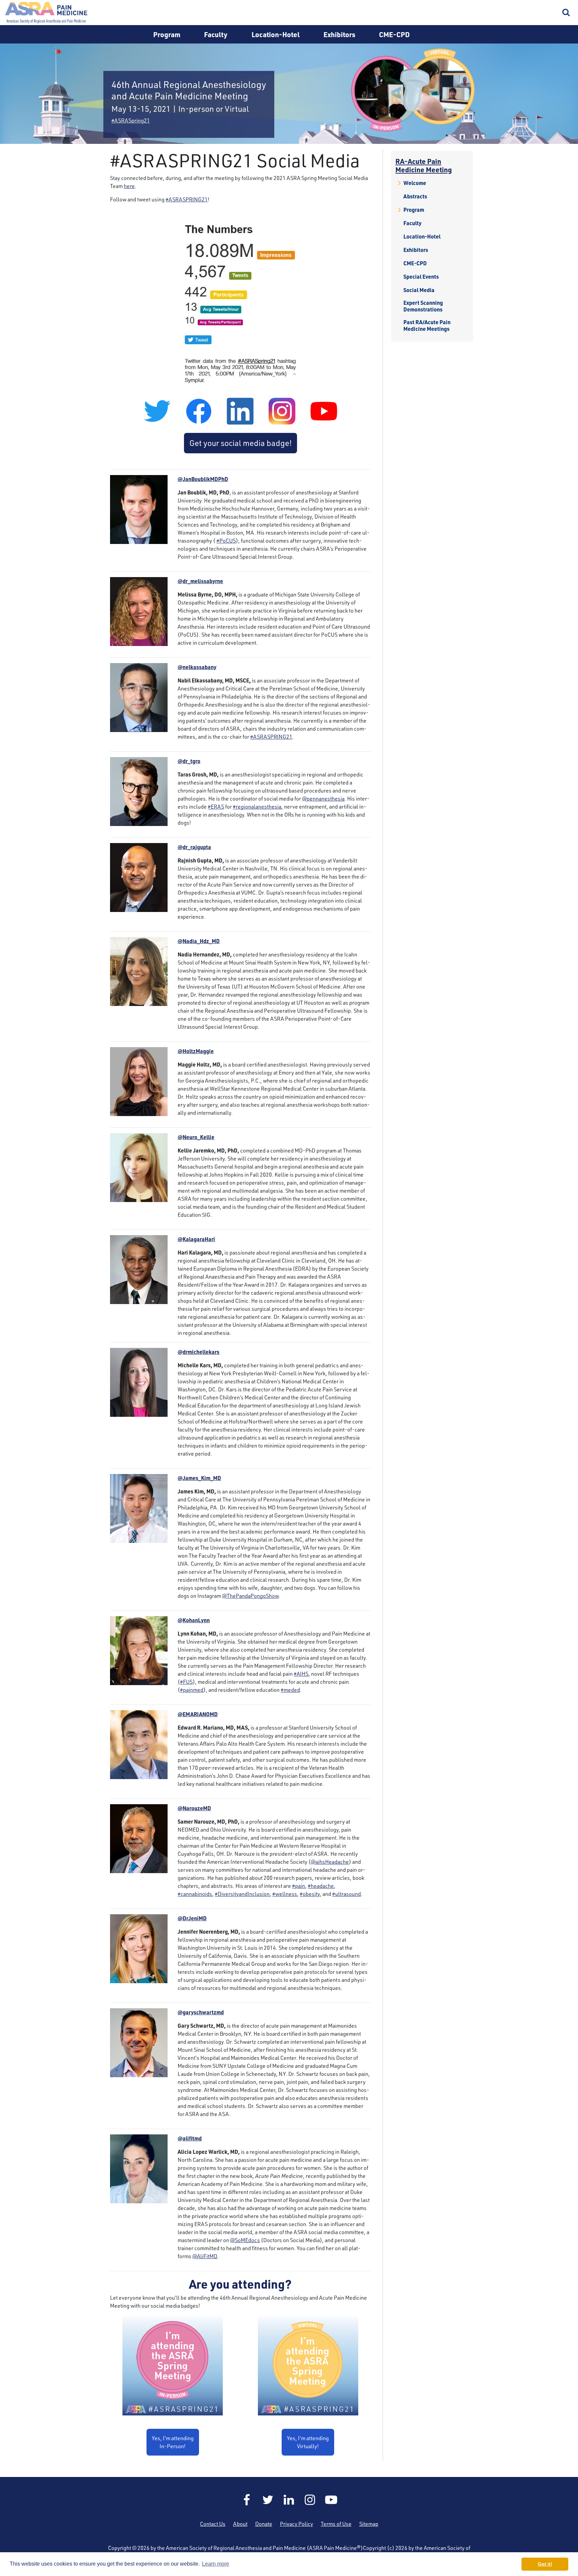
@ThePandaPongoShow (250, 1596)
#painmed (192, 1690)
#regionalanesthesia (257, 807)
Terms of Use (336, 2524)
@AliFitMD (205, 2256)
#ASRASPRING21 (187, 199)
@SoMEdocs (245, 2240)
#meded (290, 1690)
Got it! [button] (545, 2564)
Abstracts (415, 196)
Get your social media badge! (240, 443)
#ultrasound (347, 1894)
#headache (321, 1886)
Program (167, 34)
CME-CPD (394, 34)
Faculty (216, 34)
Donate (264, 2524)
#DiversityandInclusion (242, 1894)
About (240, 2524)
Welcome (415, 183)
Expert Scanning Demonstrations (423, 306)
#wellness (285, 1894)
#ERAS (216, 807)
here (129, 186)
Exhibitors (339, 34)
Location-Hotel (276, 34)
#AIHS (301, 1674)
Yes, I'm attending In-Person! (173, 2442)
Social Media (419, 290)
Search (566, 13)
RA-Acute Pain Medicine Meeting (424, 165)
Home (47, 13)
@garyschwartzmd (201, 2012)
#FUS (186, 1682)
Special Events (421, 277)
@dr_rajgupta (194, 847)
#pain (299, 1886)
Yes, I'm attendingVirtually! (308, 2442)
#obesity (310, 1894)
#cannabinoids (195, 1894)
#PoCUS (226, 541)
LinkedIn (289, 2500)
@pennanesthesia (323, 799)
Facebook (247, 2500)
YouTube (331, 2500)
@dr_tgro (189, 761)
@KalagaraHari (196, 1239)
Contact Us (213, 2524)
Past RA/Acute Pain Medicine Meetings (427, 326)
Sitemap (369, 2524)
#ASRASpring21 (131, 120)
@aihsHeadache (330, 1862)
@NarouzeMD (194, 1808)
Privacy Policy (297, 2524)
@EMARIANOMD (198, 1714)
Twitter (268, 2500)
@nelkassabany (197, 667)
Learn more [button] (216, 2564)
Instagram (310, 2500)
